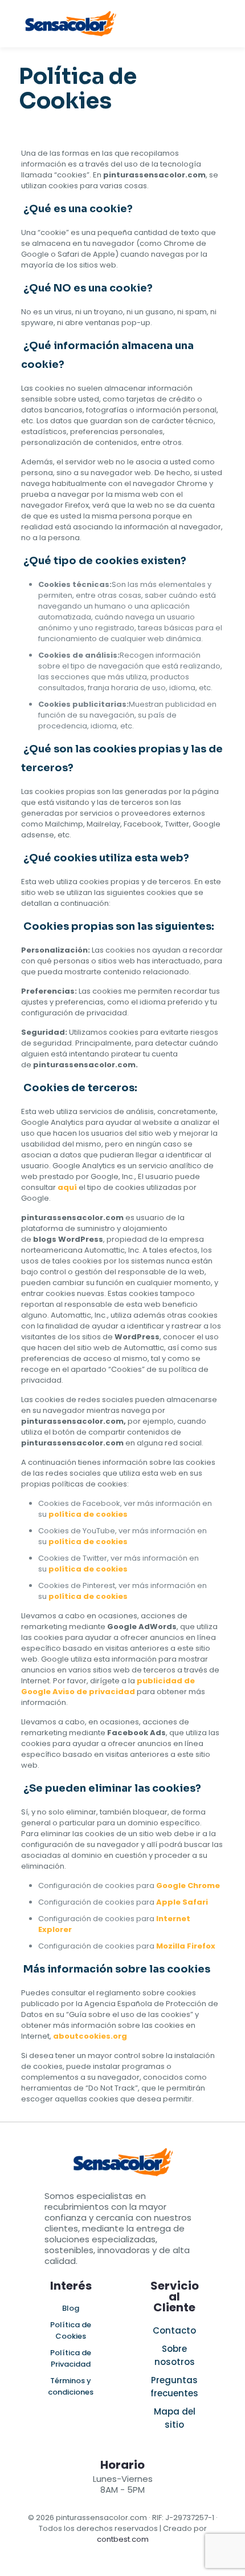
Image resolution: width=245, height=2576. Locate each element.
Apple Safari (182, 1902)
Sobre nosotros (175, 2355)
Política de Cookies (71, 2330)
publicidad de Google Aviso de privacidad (108, 1686)
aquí (67, 1187)
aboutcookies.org (90, 2036)
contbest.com (123, 2539)
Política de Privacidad (71, 2358)
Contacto (174, 2330)
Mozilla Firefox (186, 1946)
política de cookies (88, 1514)
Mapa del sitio (175, 2418)
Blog (71, 2308)
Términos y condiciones (71, 2386)
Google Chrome (188, 1886)
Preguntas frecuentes (174, 2387)
